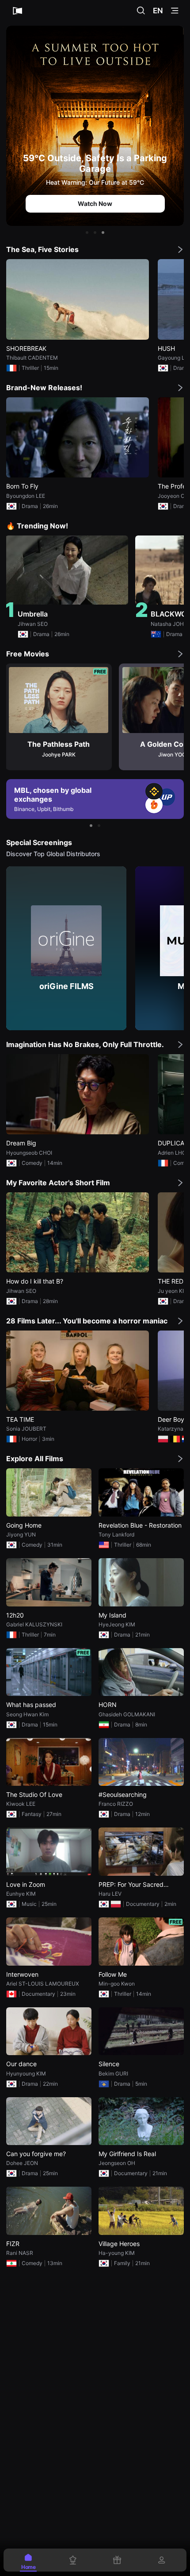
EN (158, 11)
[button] (87, 233)
